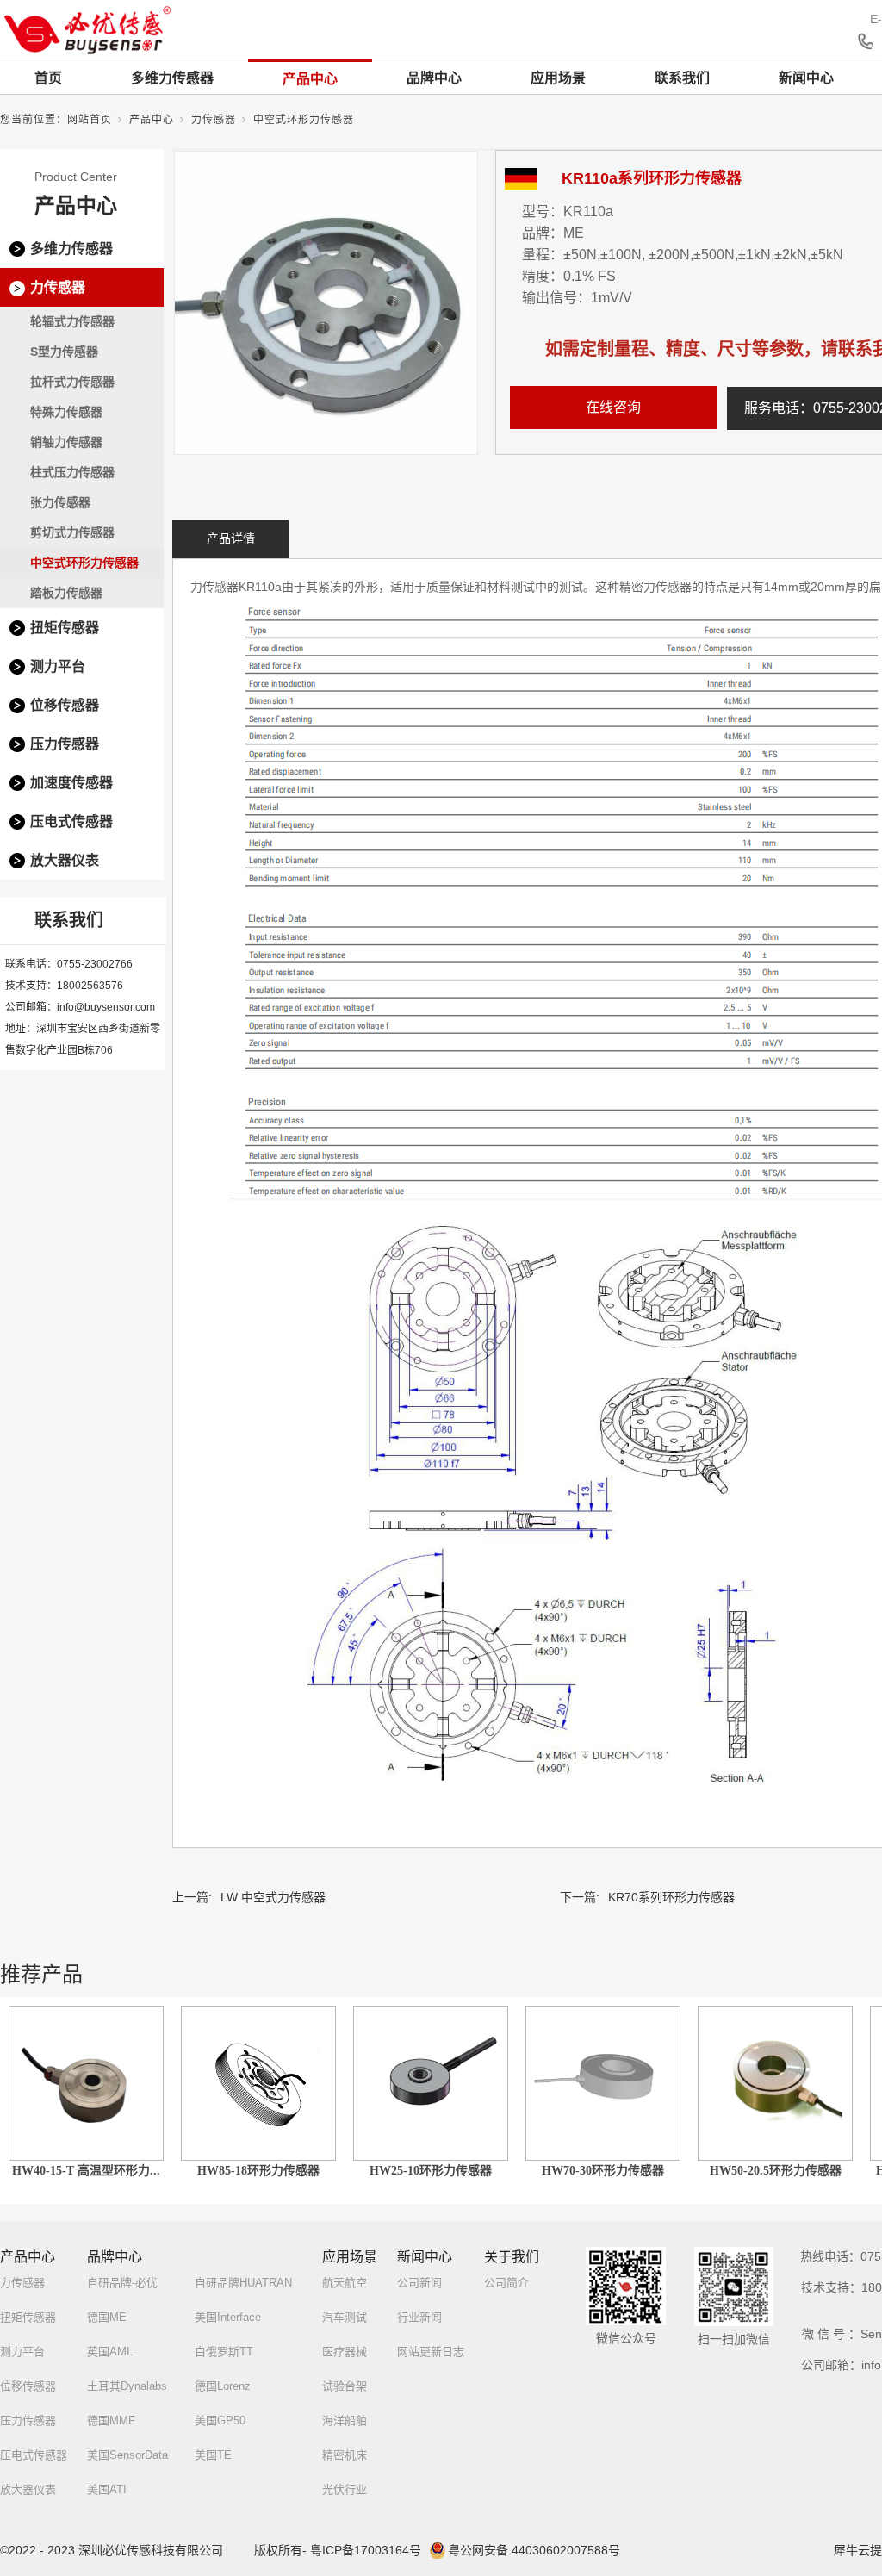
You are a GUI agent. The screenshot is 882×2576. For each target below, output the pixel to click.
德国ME (107, 2317)
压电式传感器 (71, 821)
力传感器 (214, 120)
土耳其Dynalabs (127, 2386)
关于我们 (512, 2257)
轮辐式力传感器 (72, 321)
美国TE (213, 2455)
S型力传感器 (64, 352)
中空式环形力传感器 (304, 120)
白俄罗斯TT (224, 2352)
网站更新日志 (431, 2352)
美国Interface (228, 2317)
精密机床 (345, 2455)
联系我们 (682, 78)
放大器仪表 (65, 860)
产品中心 (310, 79)
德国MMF (111, 2420)
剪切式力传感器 (72, 532)
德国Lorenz (223, 2386)
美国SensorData (127, 2455)
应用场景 (558, 78)
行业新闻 (419, 2317)
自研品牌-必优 (122, 2283)
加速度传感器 (71, 783)
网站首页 (90, 120)
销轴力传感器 (66, 442)
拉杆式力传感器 (72, 382)
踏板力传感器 (66, 593)
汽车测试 (345, 2317)
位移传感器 (65, 705)
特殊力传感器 (66, 412)
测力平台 (58, 666)
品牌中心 (434, 78)
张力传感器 (60, 502)
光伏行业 (345, 2489)
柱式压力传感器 (72, 472)
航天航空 (345, 2283)
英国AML (110, 2352)
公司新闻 (419, 2283)
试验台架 (345, 2386)
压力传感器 (65, 744)
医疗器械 (345, 2352)
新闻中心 (806, 78)
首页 (48, 78)
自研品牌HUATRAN (243, 2283)
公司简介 (506, 2283)
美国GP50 (220, 2420)
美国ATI (107, 2489)
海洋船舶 (345, 2420)
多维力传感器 (172, 78)
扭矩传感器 (65, 628)
